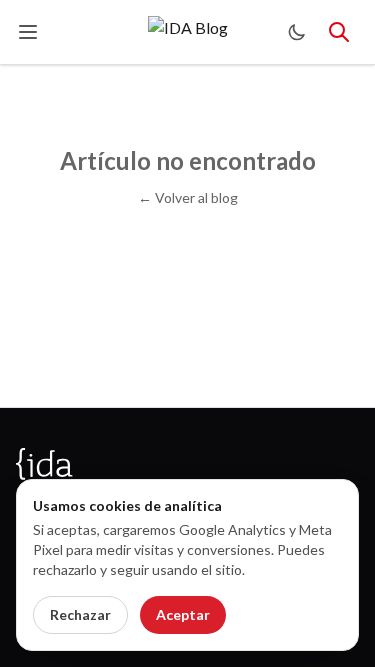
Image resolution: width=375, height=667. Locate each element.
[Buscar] (339, 32)
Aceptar (183, 614)
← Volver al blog (188, 197)
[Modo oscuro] (297, 32)
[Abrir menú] (28, 32)
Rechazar (80, 614)
